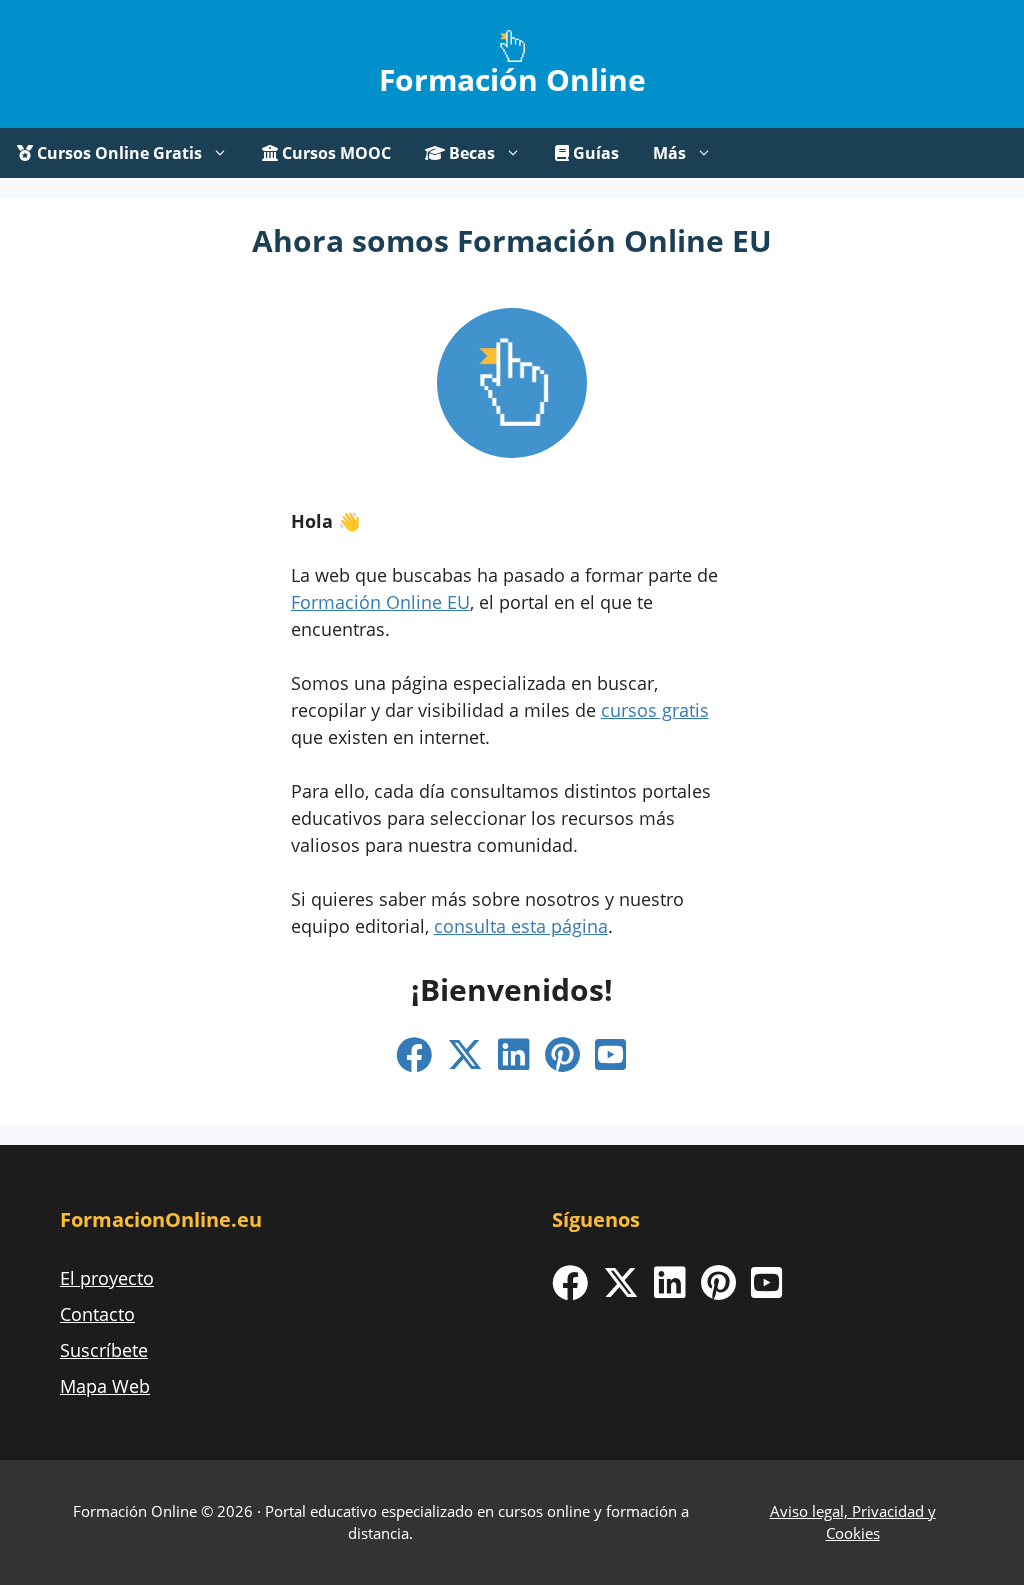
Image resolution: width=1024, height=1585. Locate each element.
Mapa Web (105, 1386)
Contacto (97, 1314)
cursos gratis (655, 710)
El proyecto (107, 1278)
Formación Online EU (380, 602)
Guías (594, 153)
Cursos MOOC (334, 153)
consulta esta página (521, 926)
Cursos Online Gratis (117, 153)
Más (669, 153)
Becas (470, 153)
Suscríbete (104, 1350)
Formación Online (512, 79)
